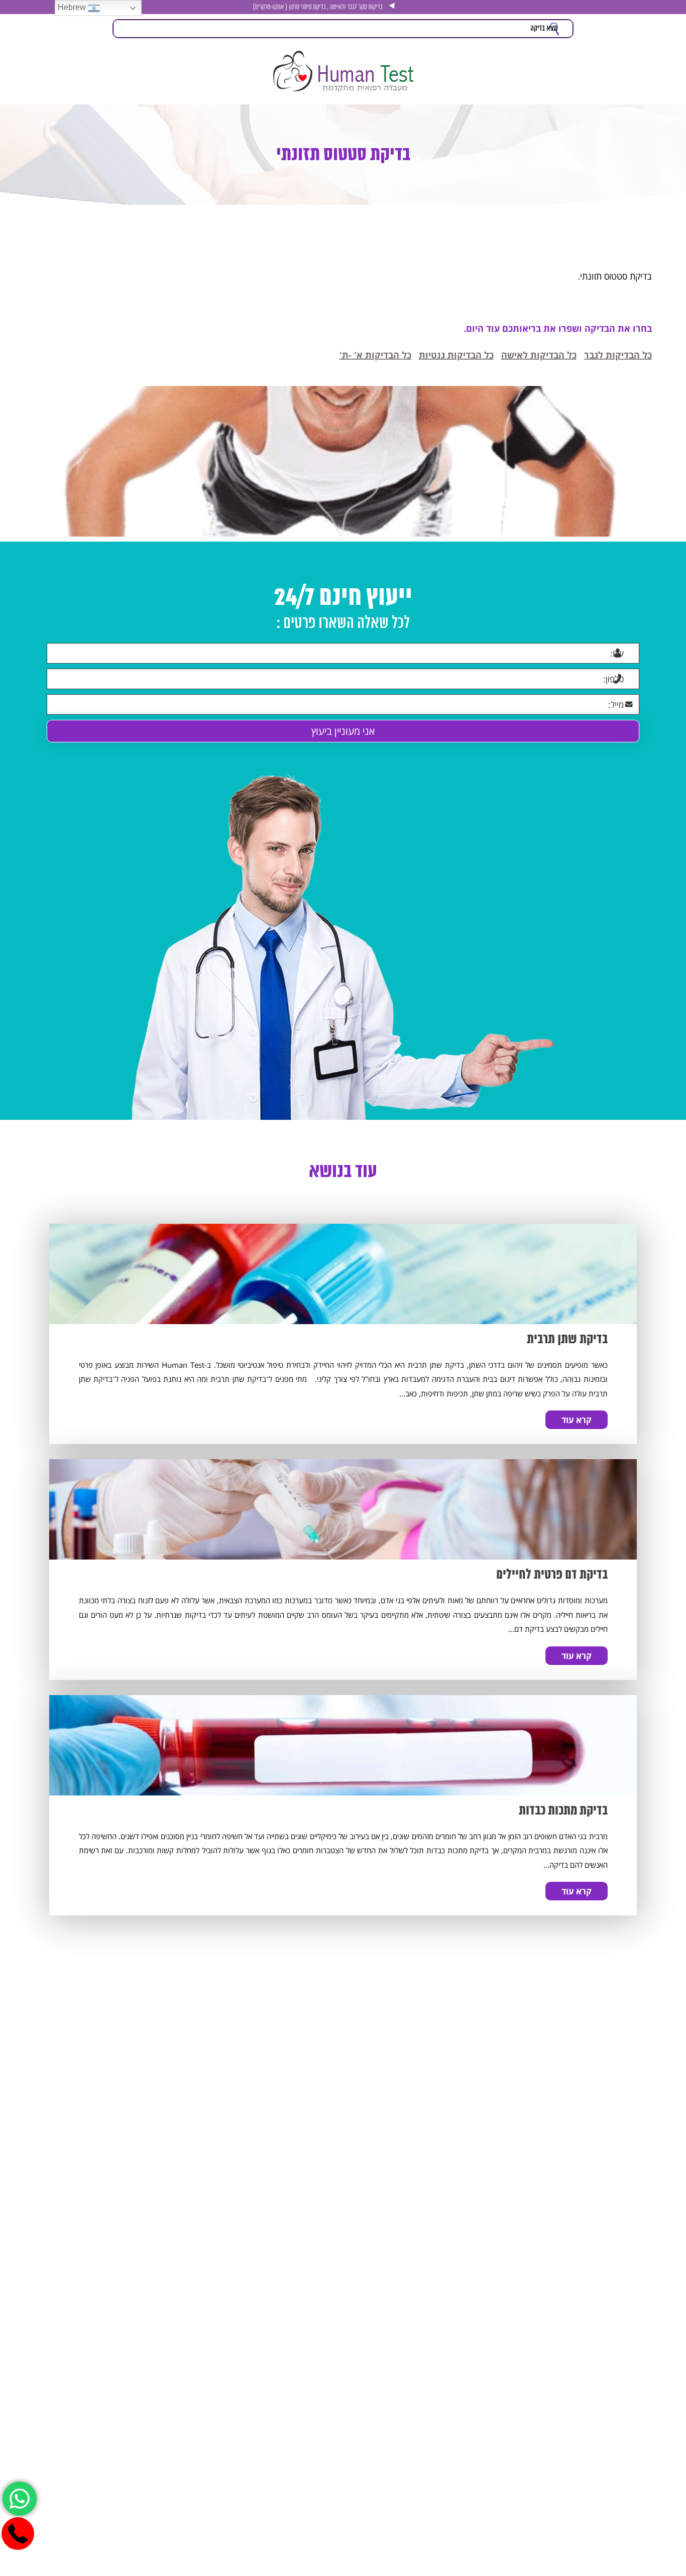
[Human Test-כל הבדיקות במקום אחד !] (343, 71)
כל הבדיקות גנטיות (456, 355)
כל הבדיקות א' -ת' (375, 355)
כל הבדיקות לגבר (618, 355)
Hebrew (73, 7)
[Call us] (18, 2534)
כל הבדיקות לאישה (539, 355)
